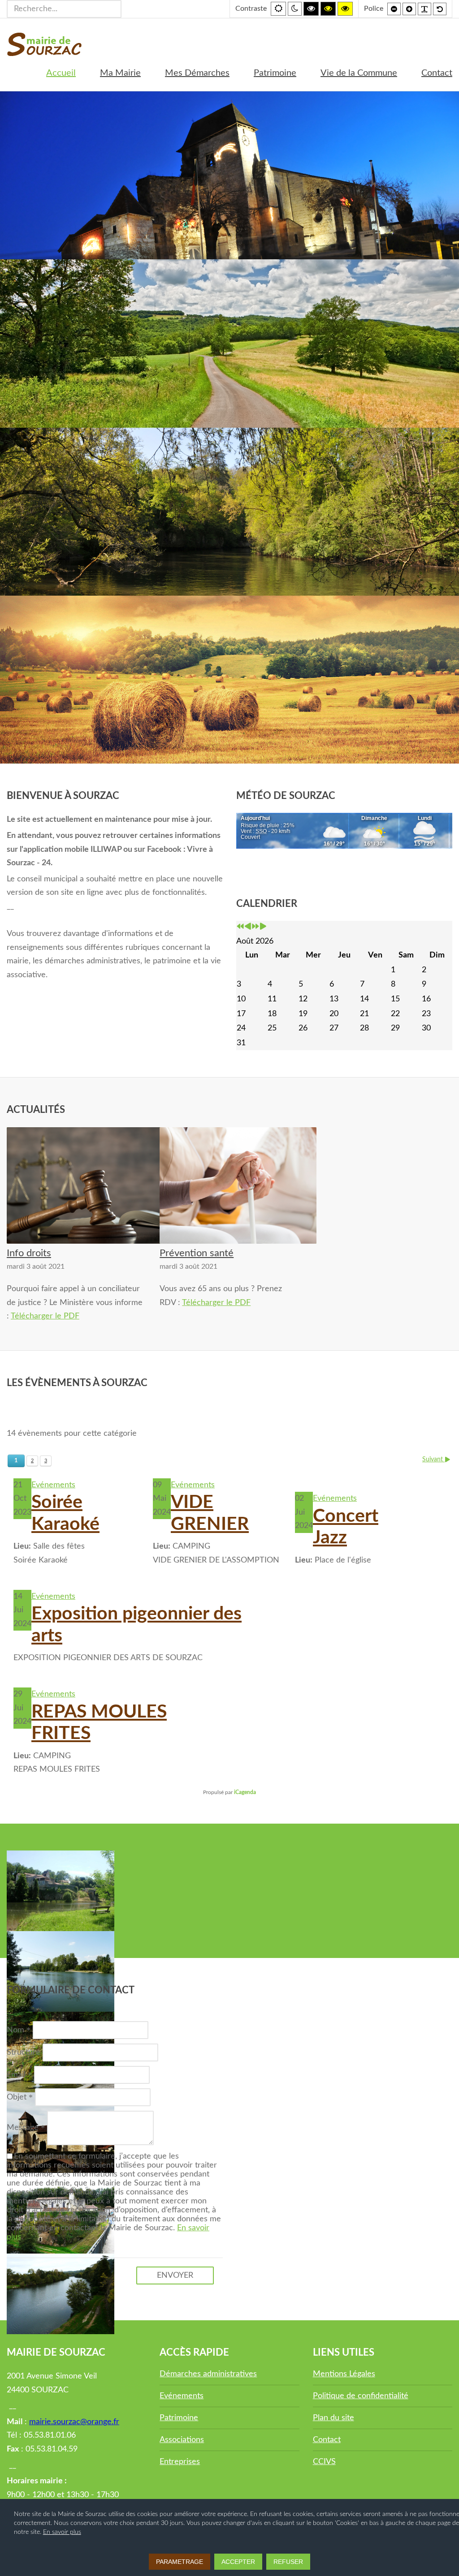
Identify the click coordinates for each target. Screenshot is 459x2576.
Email (17, 2075)
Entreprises (180, 2462)
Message (24, 2128)
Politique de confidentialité (361, 2396)
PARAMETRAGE (180, 2562)
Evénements (53, 1485)
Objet (18, 2097)
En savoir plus (62, 2532)
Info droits (29, 1253)
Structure (24, 2052)
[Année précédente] (240, 927)
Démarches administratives (208, 2374)
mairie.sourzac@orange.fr (74, 2422)
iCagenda (245, 1792)
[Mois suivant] (263, 927)
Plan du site (333, 2418)
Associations (182, 2440)
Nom (17, 2030)
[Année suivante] (255, 927)
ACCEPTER (238, 2562)
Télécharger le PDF (45, 1316)
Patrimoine (179, 2418)
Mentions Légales (344, 2374)
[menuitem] (61, 73)
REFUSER (288, 2562)
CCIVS (324, 2462)
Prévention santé (197, 1253)
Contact (327, 2440)
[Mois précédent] (248, 927)
